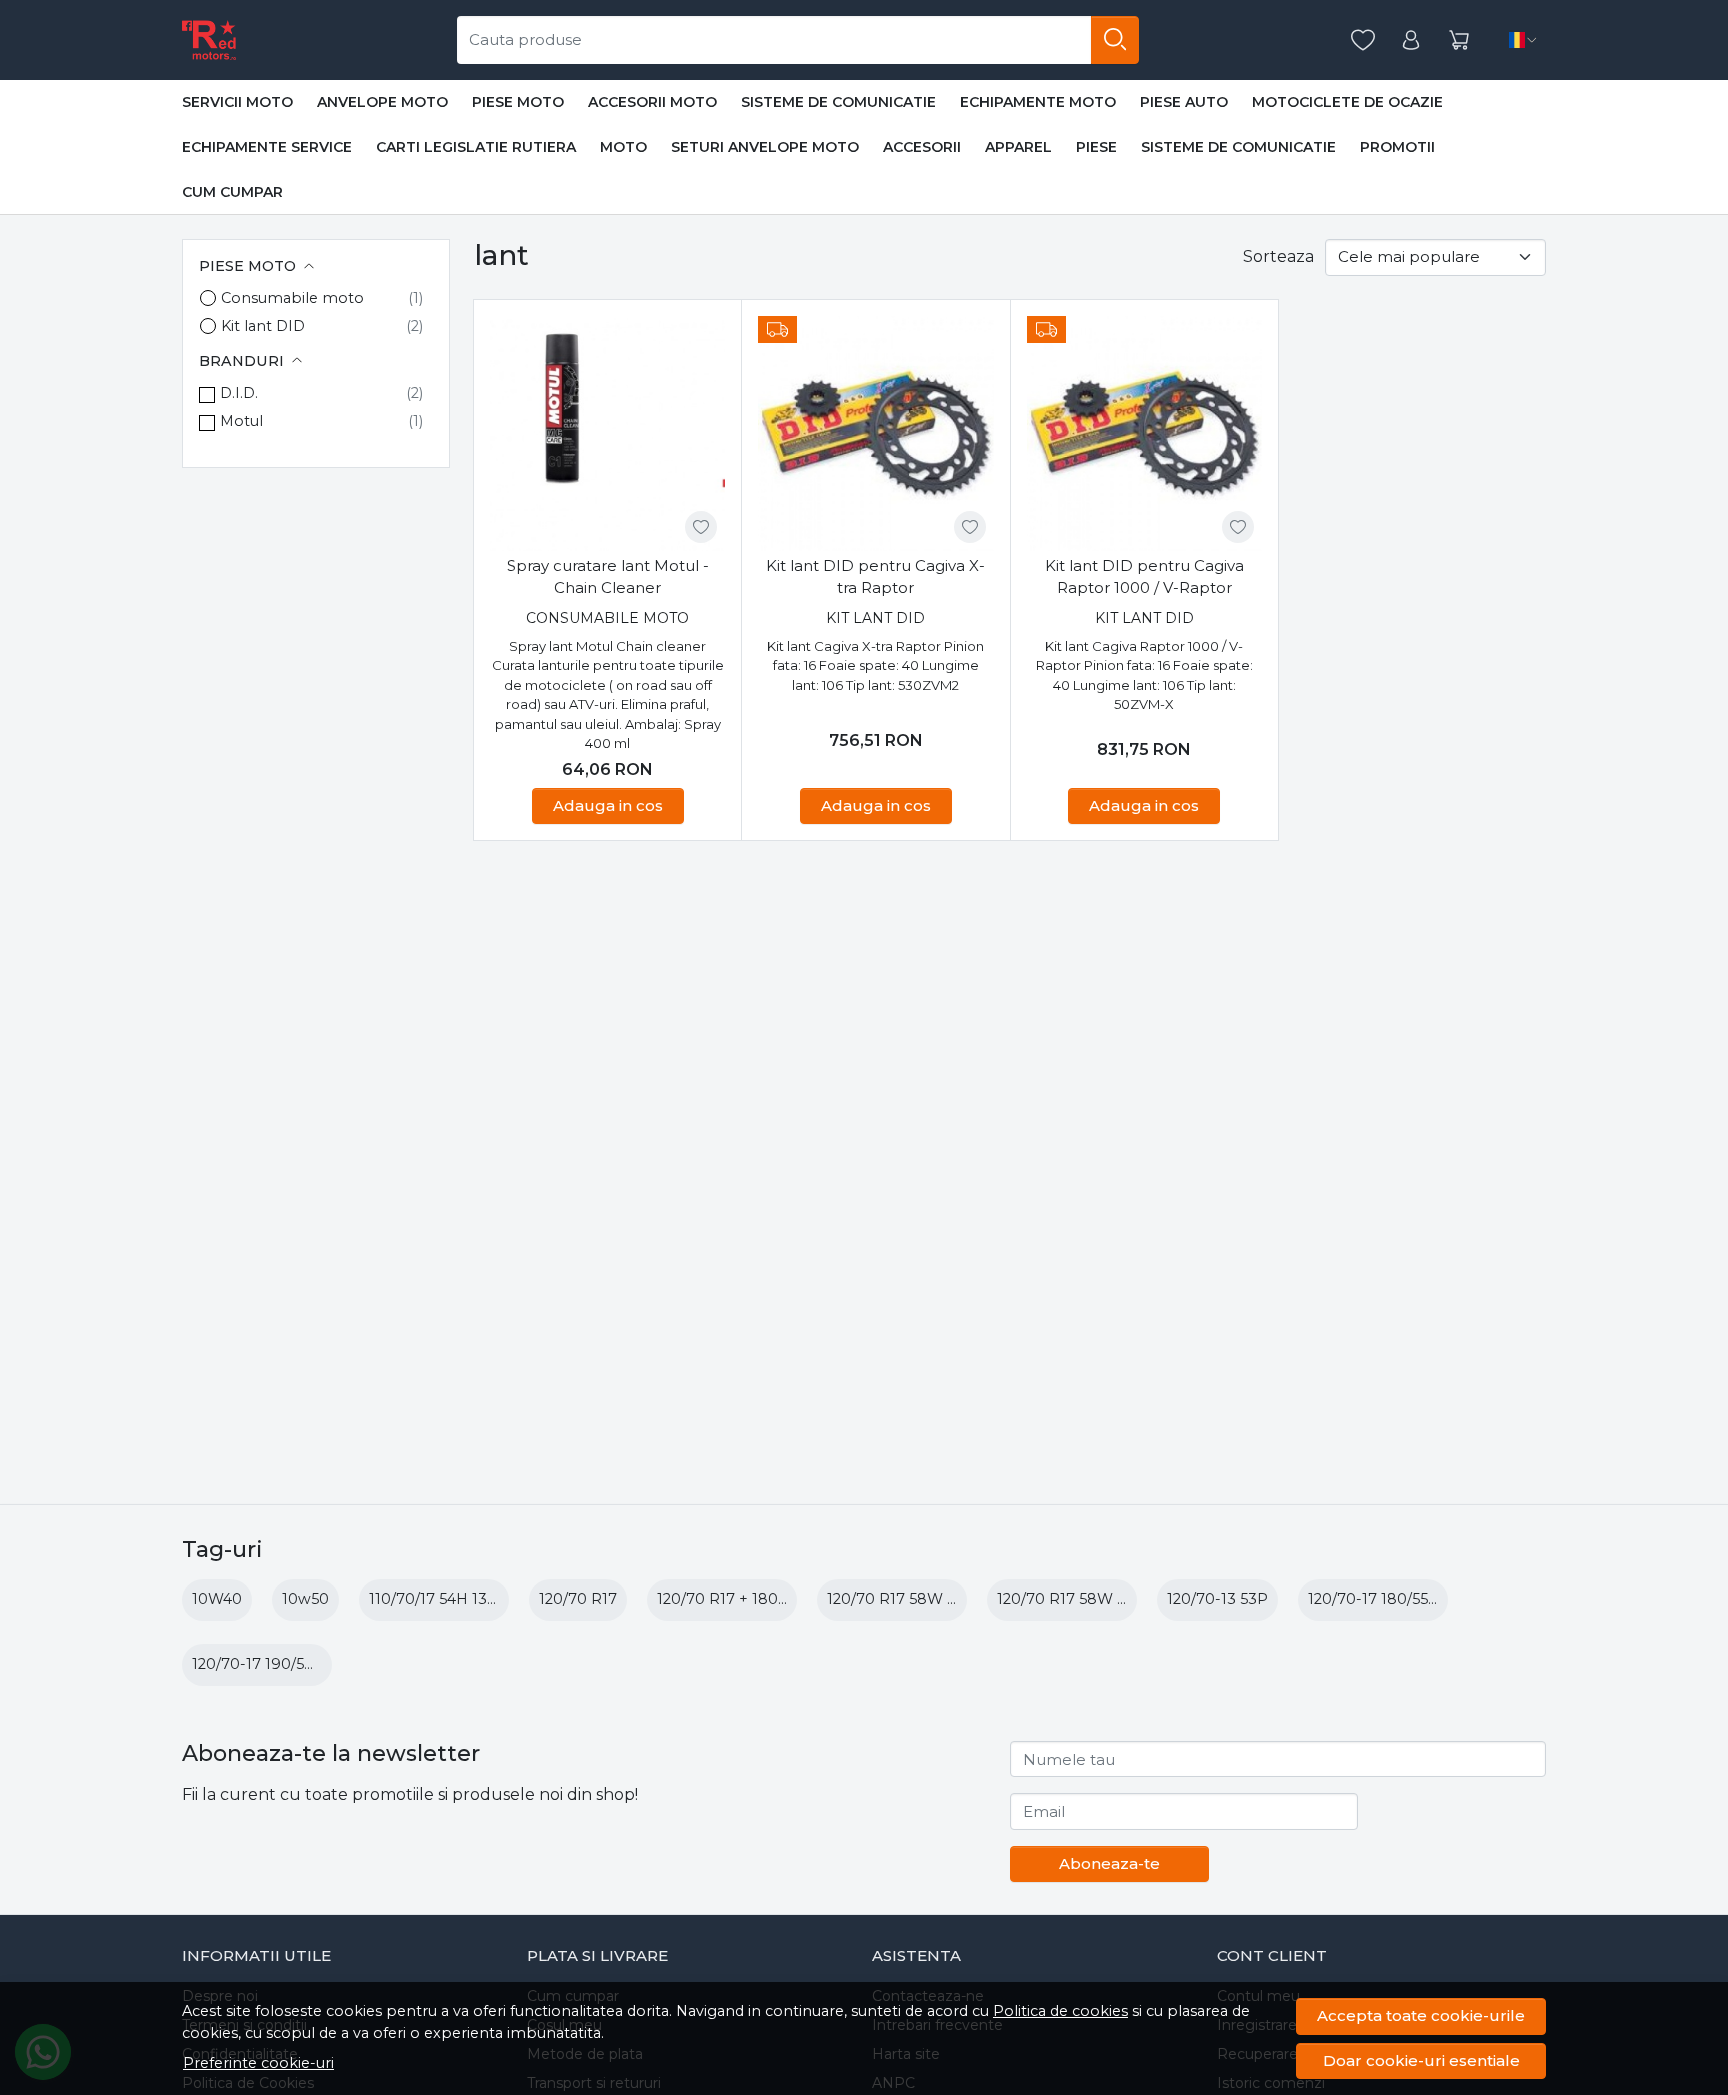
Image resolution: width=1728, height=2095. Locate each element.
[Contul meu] (1411, 40)
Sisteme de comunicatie (838, 102)
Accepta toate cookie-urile (1421, 2015)
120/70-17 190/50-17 (263, 1664)
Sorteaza (1278, 256)
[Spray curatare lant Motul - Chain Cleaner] (607, 433)
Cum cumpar (232, 192)
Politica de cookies (1060, 2011)
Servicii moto (237, 102)
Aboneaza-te (1109, 1863)
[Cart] (1459, 40)
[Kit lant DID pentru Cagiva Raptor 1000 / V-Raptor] (1144, 433)
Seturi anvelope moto (765, 147)
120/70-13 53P (1217, 1599)
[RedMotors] (209, 40)
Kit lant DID (263, 326)
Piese (1096, 147)
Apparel (1018, 147)
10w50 (305, 1599)
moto (623, 147)
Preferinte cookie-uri (258, 2063)
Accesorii (922, 147)
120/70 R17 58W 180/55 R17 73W (944, 1599)
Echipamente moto (1038, 102)
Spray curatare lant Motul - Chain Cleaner (608, 577)
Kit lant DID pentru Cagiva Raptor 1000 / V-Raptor (1144, 577)
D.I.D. (239, 393)
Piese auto (1184, 102)
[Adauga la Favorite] (701, 527)
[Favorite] (1363, 40)
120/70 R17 (578, 1599)
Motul (241, 421)
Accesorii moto (652, 102)
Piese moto (518, 102)
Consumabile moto (292, 298)
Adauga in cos (608, 805)
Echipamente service (267, 147)
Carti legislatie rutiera (476, 147)
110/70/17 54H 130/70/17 (455, 1599)
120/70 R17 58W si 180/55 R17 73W (1121, 1599)
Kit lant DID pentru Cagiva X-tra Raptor (875, 577)
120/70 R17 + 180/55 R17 (743, 1599)
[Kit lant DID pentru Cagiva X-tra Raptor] (875, 433)
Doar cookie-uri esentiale (1421, 2060)
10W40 (217, 1599)
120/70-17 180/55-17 (1378, 1599)
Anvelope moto (382, 102)
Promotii (1397, 147)
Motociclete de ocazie (1347, 102)
